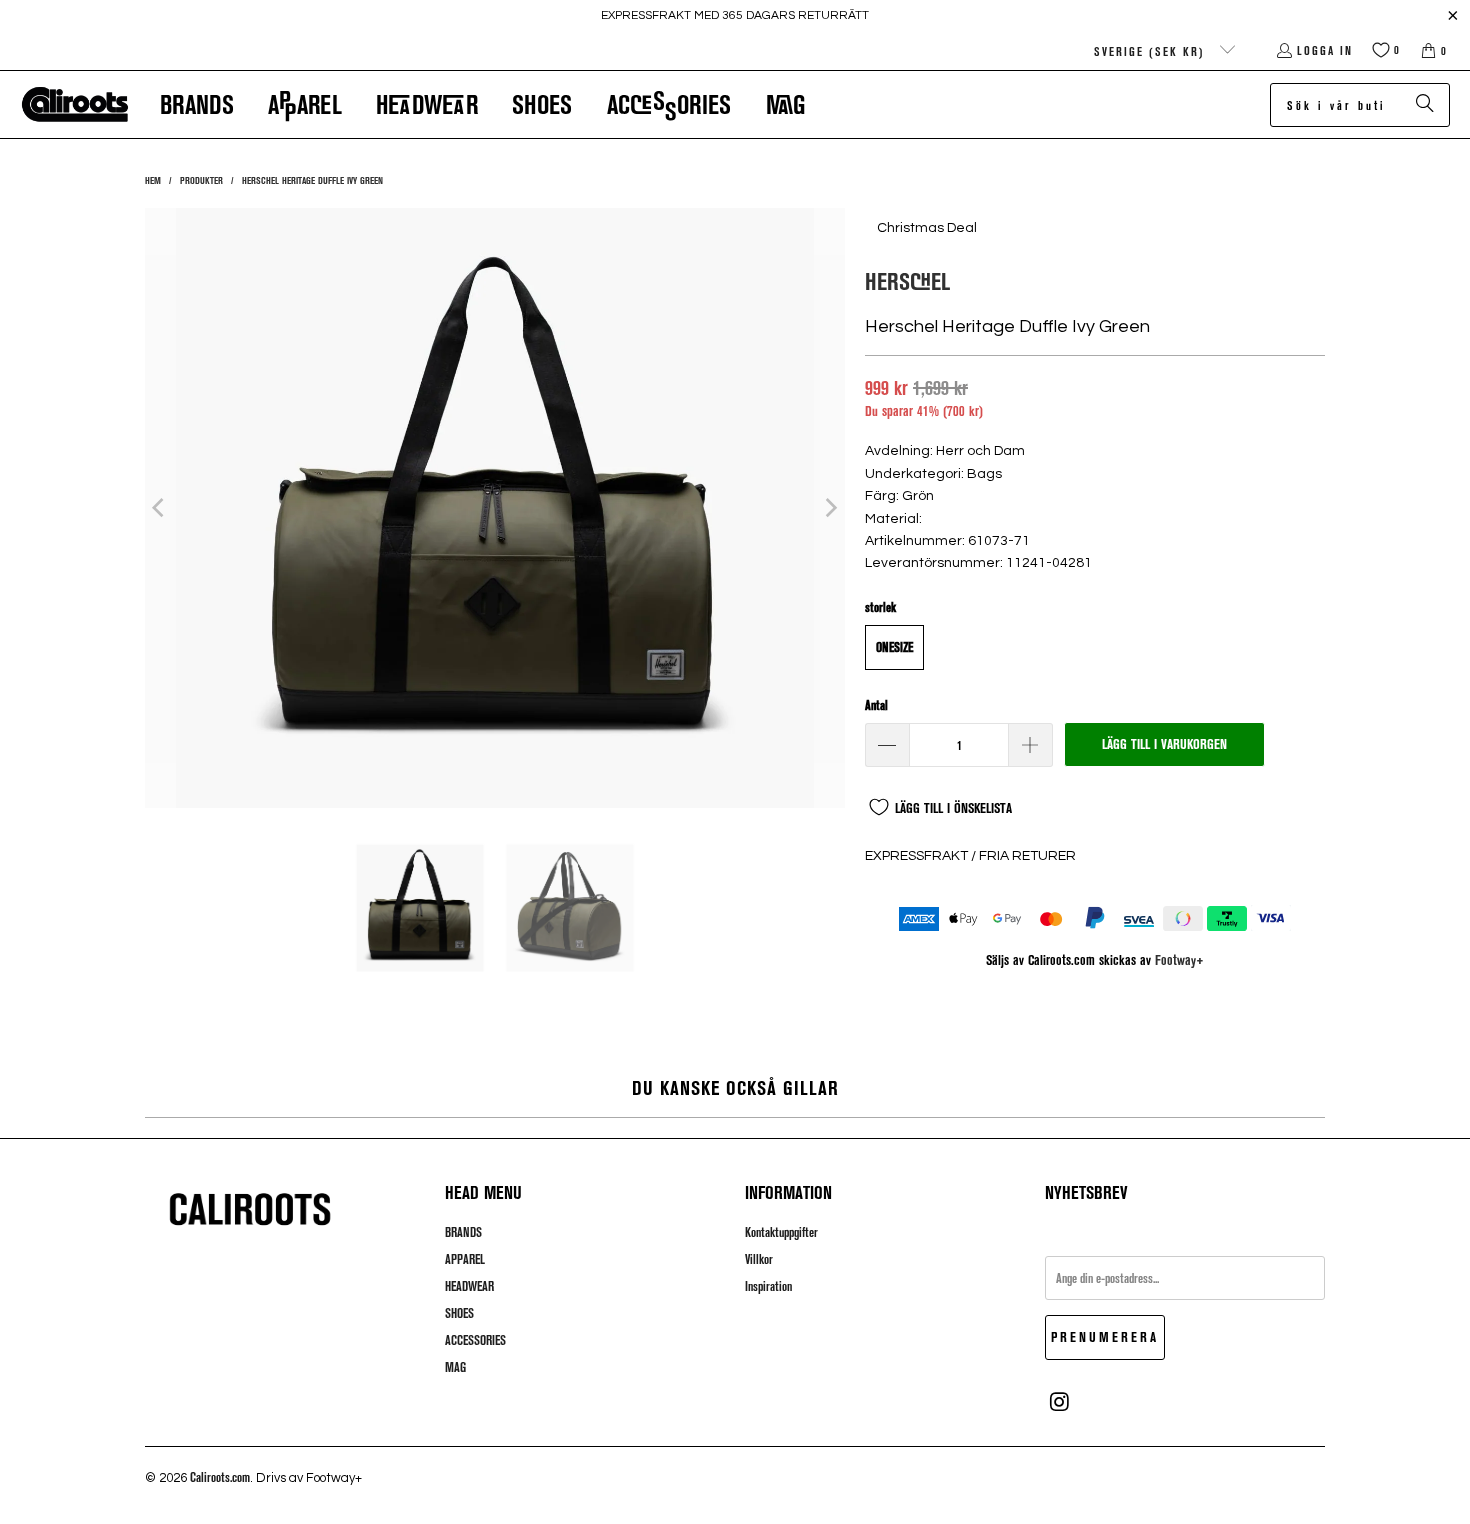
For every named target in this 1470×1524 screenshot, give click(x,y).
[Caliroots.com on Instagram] (1060, 1402)
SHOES (459, 1313)
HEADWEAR (469, 1286)
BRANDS (463, 1232)
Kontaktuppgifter (781, 1232)
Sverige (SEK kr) (1152, 51)
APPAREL (465, 1259)
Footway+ (1179, 959)
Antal (876, 705)
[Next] (830, 508)
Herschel (907, 280)
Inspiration (768, 1286)
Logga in (1325, 50)
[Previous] (160, 508)
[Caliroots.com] (75, 105)
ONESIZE (894, 647)
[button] (197, 104)
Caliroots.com (220, 1477)
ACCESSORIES (475, 1340)
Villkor (759, 1259)
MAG (455, 1367)
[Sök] (1425, 105)
